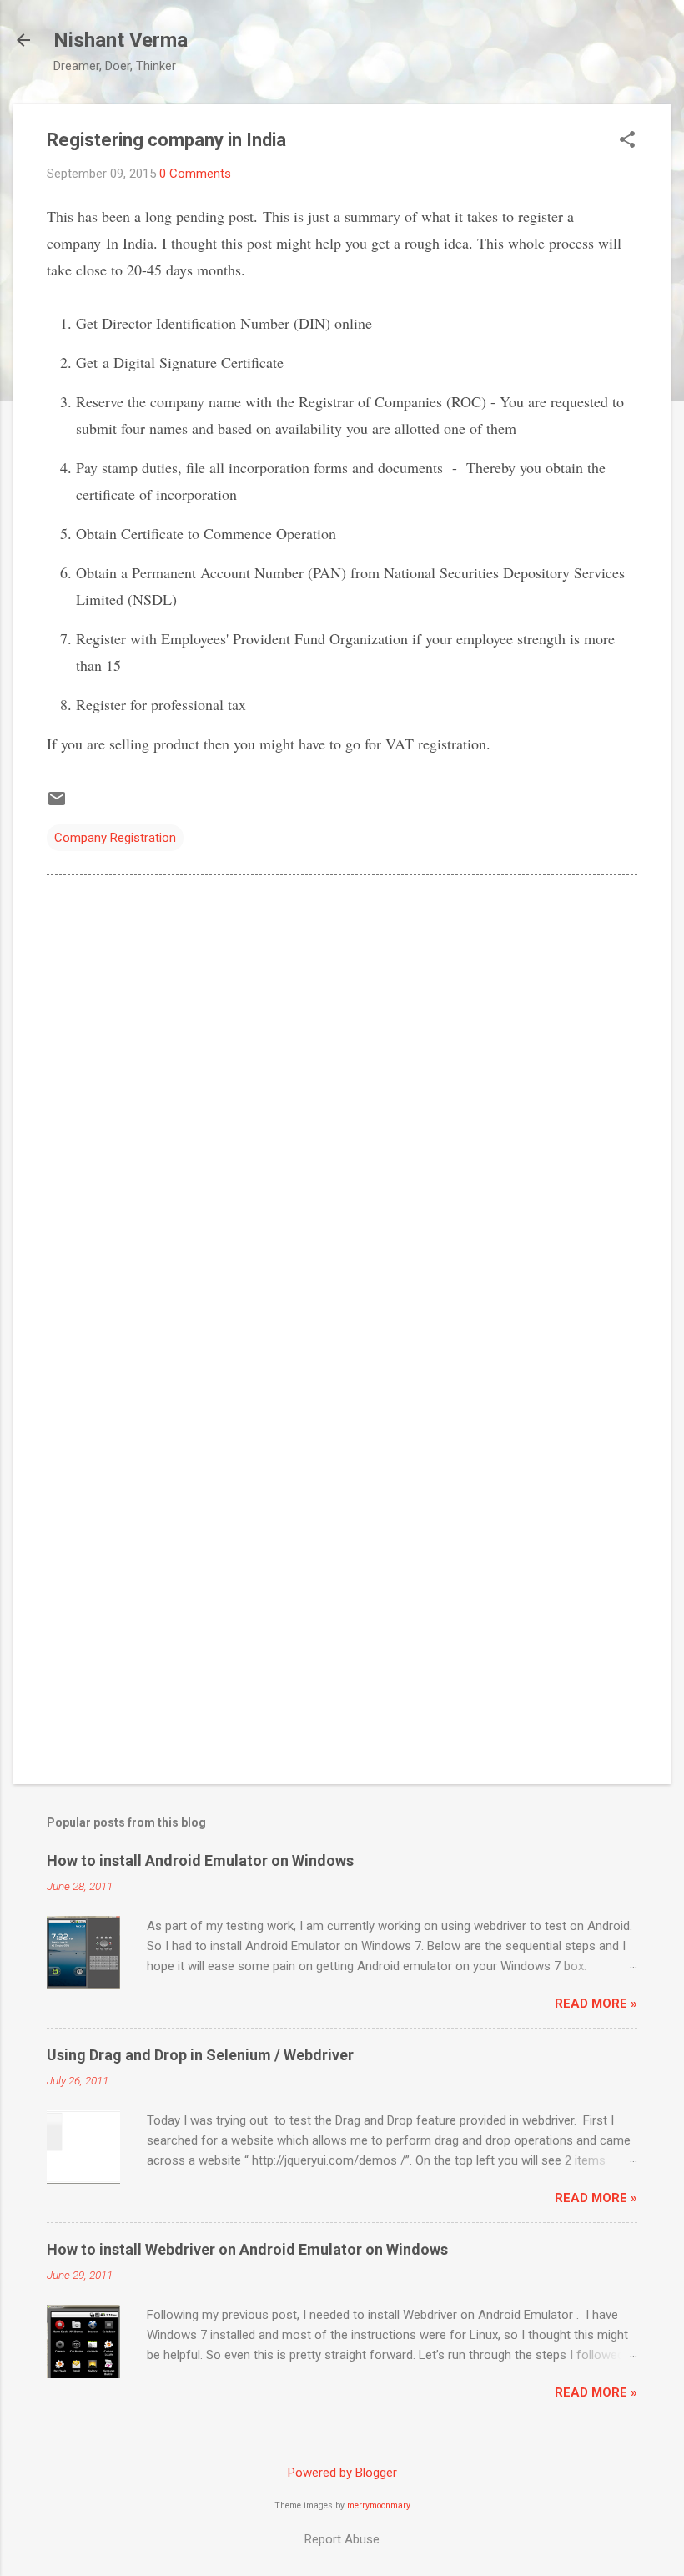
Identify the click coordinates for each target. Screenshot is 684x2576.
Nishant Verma (121, 40)
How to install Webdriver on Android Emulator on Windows (247, 2249)
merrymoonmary (379, 2505)
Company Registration (115, 838)
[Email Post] (57, 804)
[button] (627, 141)
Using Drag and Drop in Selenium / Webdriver (200, 2055)
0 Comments (195, 174)
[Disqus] (342, 1100)
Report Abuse (342, 2539)
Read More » (596, 2004)
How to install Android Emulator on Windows (200, 1860)
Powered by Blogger (342, 2473)
